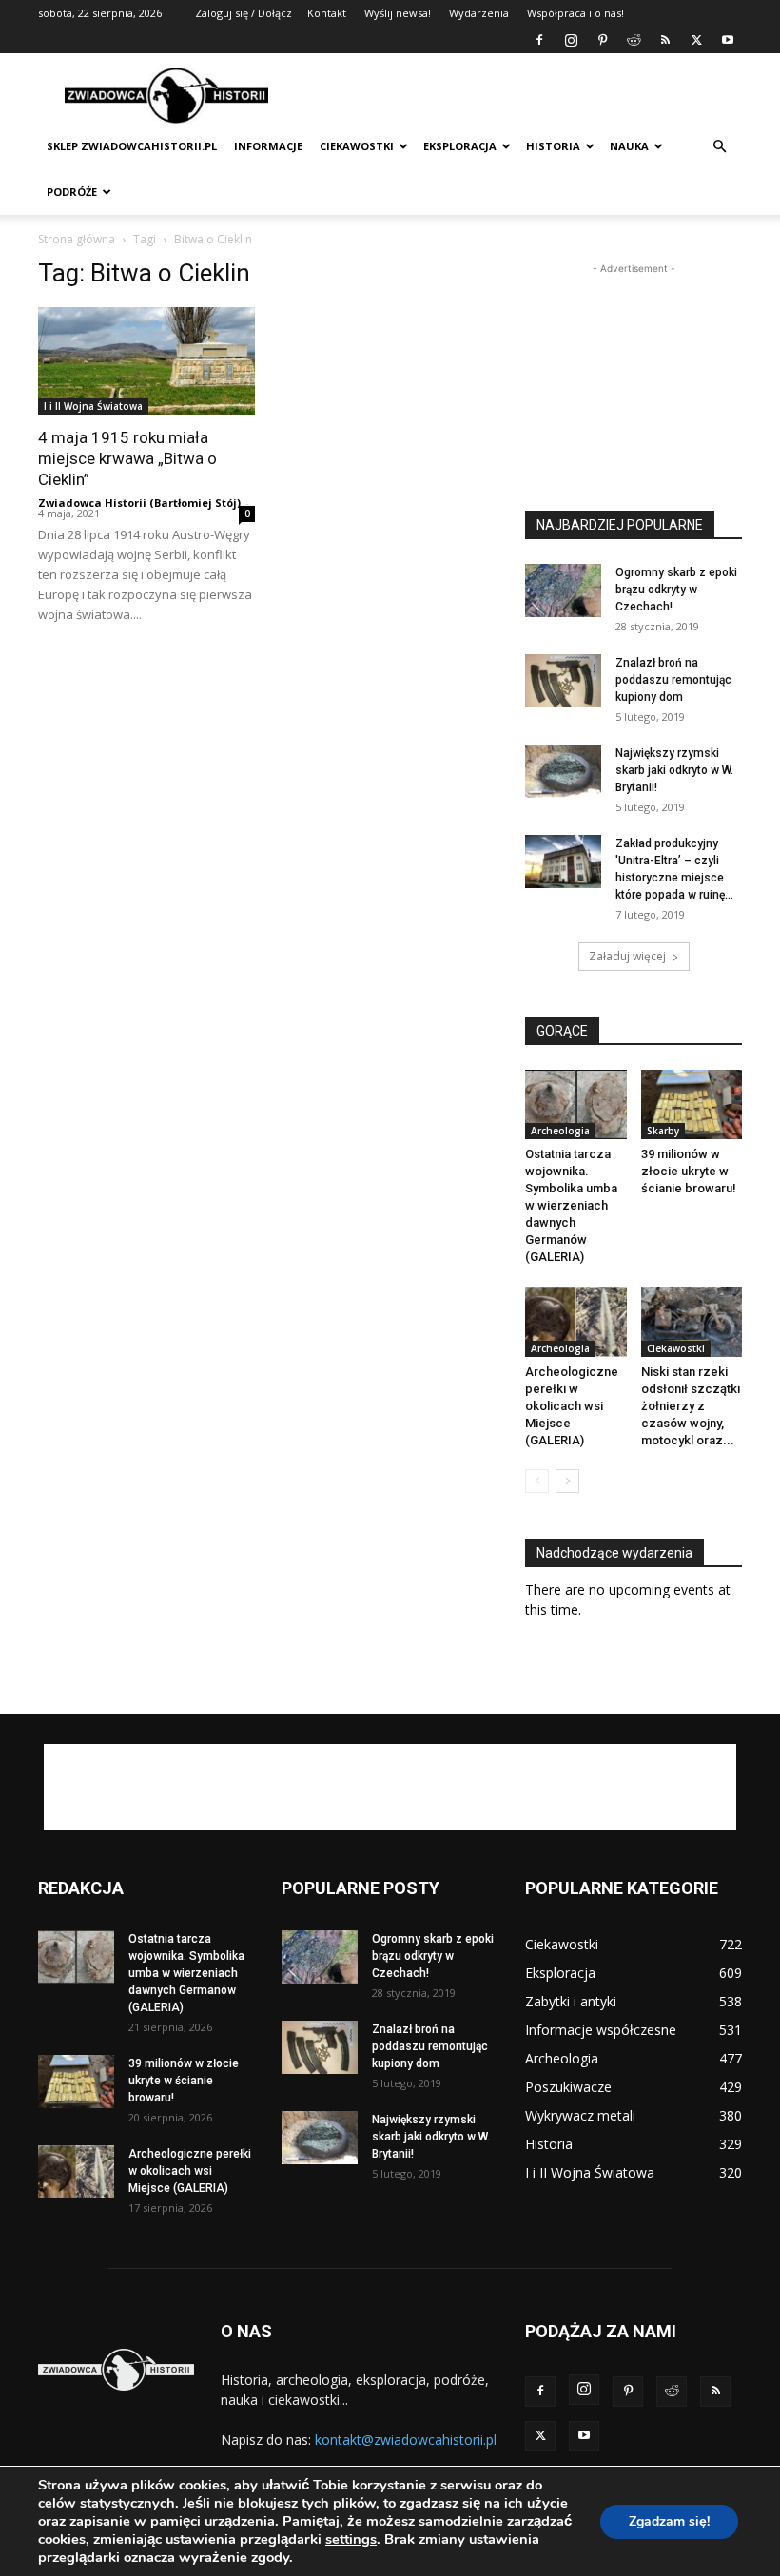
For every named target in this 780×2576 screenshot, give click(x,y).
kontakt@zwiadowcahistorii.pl (406, 2440)
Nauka (629, 146)
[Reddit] (634, 40)
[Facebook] (539, 40)
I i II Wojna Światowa (93, 406)
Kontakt (327, 13)
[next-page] (567, 1481)
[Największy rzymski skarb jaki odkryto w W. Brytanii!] (563, 771)
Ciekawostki (357, 146)
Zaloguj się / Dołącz (244, 13)
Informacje (268, 146)
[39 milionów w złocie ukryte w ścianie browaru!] (692, 1104)
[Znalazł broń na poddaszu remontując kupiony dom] (563, 681)
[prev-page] (537, 1481)
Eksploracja (460, 146)
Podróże (72, 192)
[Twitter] (696, 40)
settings (351, 2539)
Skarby (663, 1131)
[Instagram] (571, 40)
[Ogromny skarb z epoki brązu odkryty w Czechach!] (563, 591)
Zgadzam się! (669, 2521)
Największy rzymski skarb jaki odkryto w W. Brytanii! (674, 770)
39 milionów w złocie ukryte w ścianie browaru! (689, 1171)
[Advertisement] (518, 95)
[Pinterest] (602, 40)
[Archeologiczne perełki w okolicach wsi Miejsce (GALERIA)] (576, 1321)
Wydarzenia (479, 13)
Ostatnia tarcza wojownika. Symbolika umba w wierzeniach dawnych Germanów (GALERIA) (571, 1205)
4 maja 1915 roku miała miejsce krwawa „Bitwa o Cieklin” (127, 458)
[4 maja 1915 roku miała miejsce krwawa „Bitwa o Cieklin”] (146, 361)
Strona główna (77, 239)
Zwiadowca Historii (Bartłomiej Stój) (139, 503)
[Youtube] (728, 40)
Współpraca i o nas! (575, 13)
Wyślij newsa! (398, 13)
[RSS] (665, 40)
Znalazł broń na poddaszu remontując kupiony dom (673, 680)
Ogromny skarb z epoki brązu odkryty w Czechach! (676, 590)
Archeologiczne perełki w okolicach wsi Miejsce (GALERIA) (572, 1406)
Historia (553, 146)
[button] (719, 147)
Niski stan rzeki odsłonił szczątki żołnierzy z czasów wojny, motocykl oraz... (691, 1406)
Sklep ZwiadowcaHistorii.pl (132, 146)
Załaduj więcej (627, 956)
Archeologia (560, 1131)
